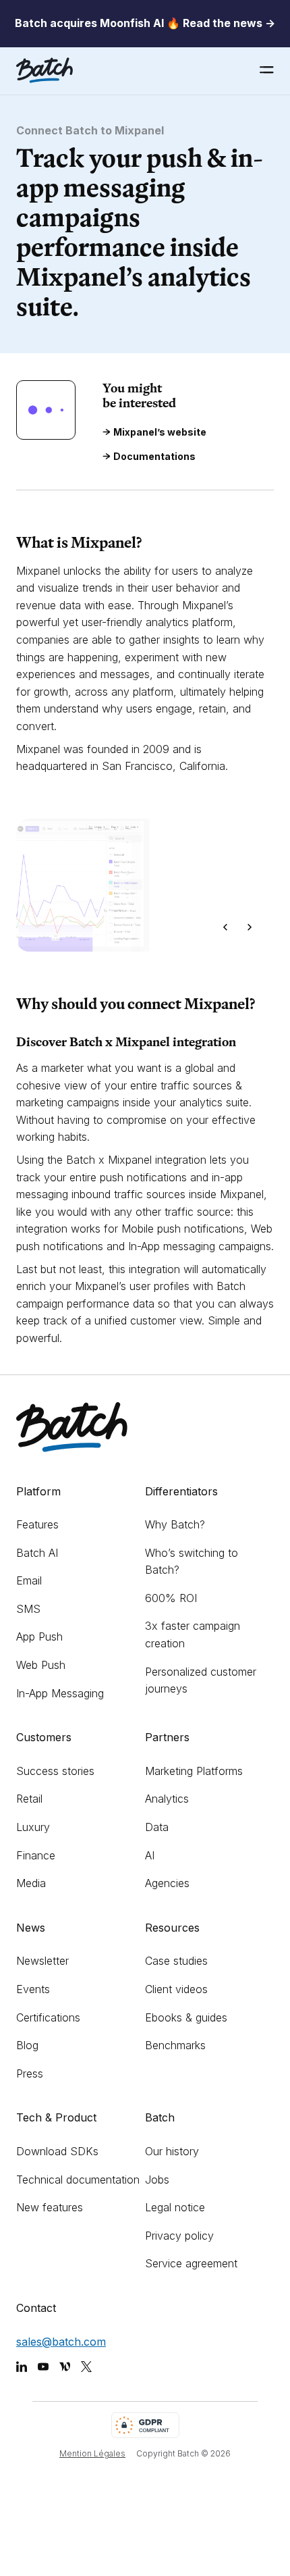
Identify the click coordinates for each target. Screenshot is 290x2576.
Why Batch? (175, 1524)
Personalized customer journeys (201, 1680)
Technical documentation (78, 2180)
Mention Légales (92, 2453)
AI (150, 1855)
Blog (27, 2045)
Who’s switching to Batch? (192, 1562)
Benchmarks (175, 2045)
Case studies (176, 1961)
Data (157, 1827)
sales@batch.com (61, 2342)
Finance (36, 1855)
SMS (28, 1609)
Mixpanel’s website (160, 432)
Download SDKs (57, 2151)
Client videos (176, 1989)
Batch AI (37, 1553)
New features (50, 2207)
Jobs (157, 2180)
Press (30, 2073)
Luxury (33, 1827)
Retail (29, 1799)
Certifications (48, 2017)
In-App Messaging (60, 1693)
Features (37, 1524)
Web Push (41, 1665)
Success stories (55, 1771)
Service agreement (191, 2263)
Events (33, 1989)
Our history (172, 2151)
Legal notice (175, 2207)
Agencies (167, 1883)
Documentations (154, 457)
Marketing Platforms (194, 1771)
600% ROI (171, 1598)
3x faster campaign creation (193, 1634)
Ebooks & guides (186, 2017)
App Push (39, 1637)
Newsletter (42, 1961)
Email (29, 1580)
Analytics (167, 1799)
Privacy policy (179, 2236)
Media (31, 1883)
